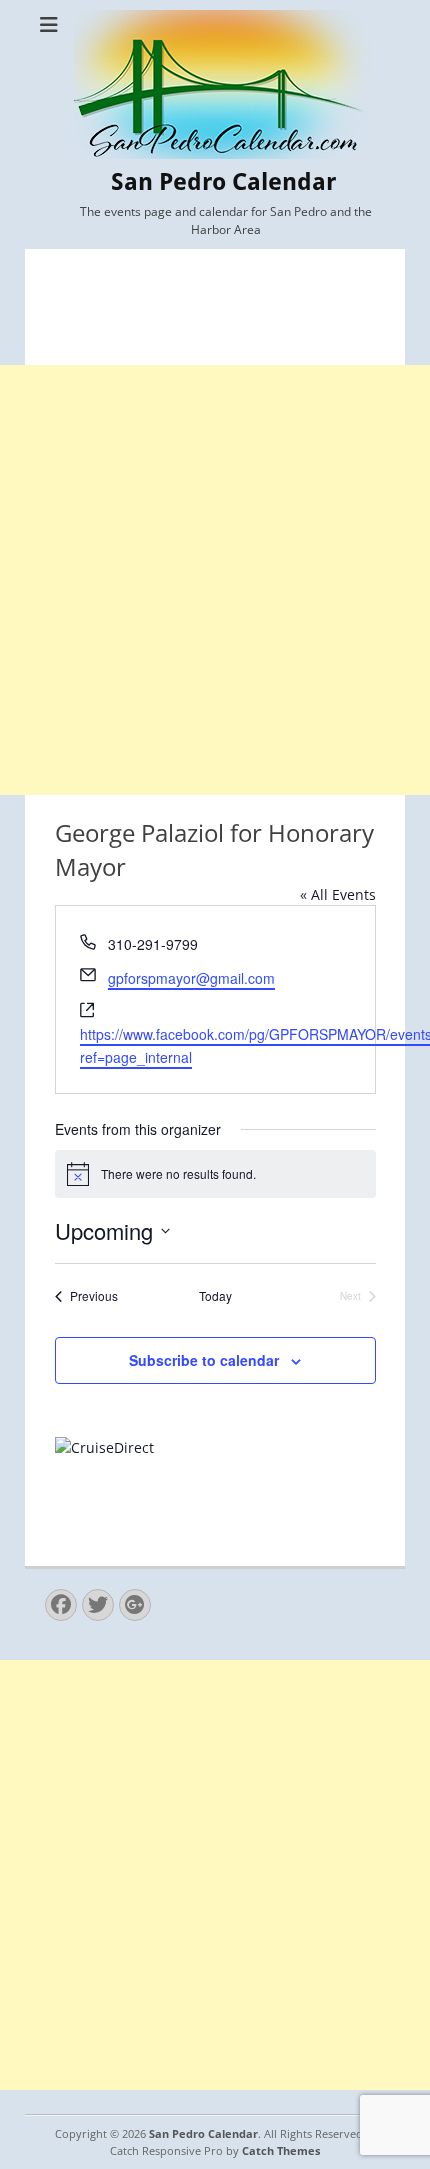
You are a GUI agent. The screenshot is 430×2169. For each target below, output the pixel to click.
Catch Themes (281, 2150)
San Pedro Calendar (223, 182)
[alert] (215, 1174)
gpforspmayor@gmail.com (191, 978)
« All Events (338, 894)
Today (215, 1296)
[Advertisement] (215, 580)
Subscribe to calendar (204, 1360)
